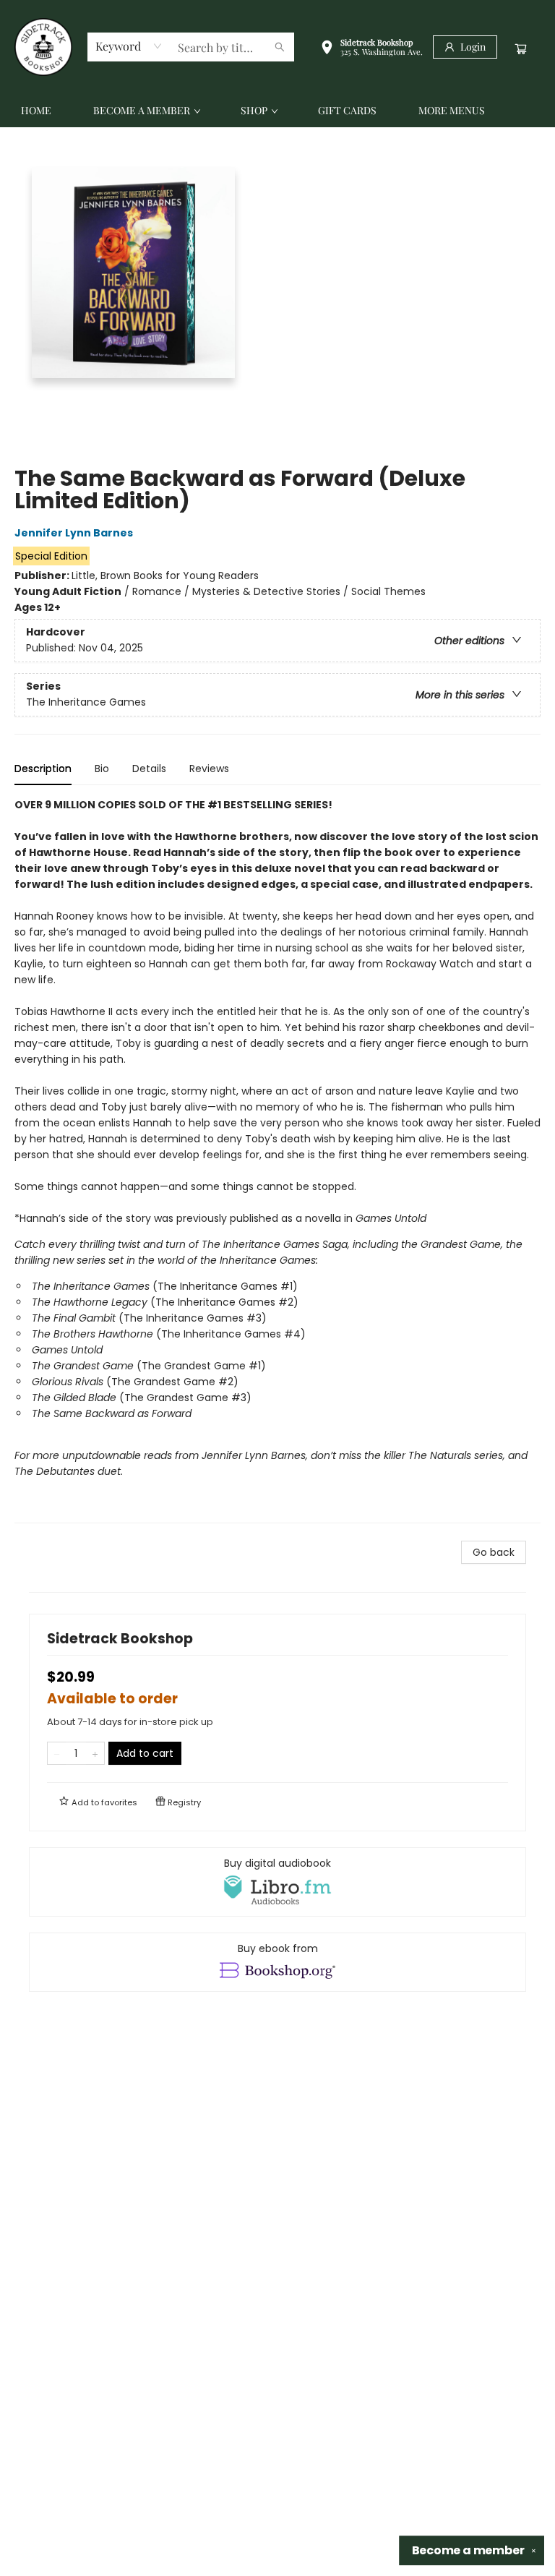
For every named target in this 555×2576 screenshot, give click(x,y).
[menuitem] (36, 111)
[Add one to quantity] (95, 1753)
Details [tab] (149, 769)
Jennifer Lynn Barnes (74, 533)
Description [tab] (43, 769)
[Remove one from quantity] (57, 1753)
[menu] (277, 111)
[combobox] (129, 46)
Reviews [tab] (209, 769)
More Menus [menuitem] (452, 110)
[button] (371, 49)
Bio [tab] (102, 769)
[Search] (280, 47)
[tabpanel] (277, 1160)
